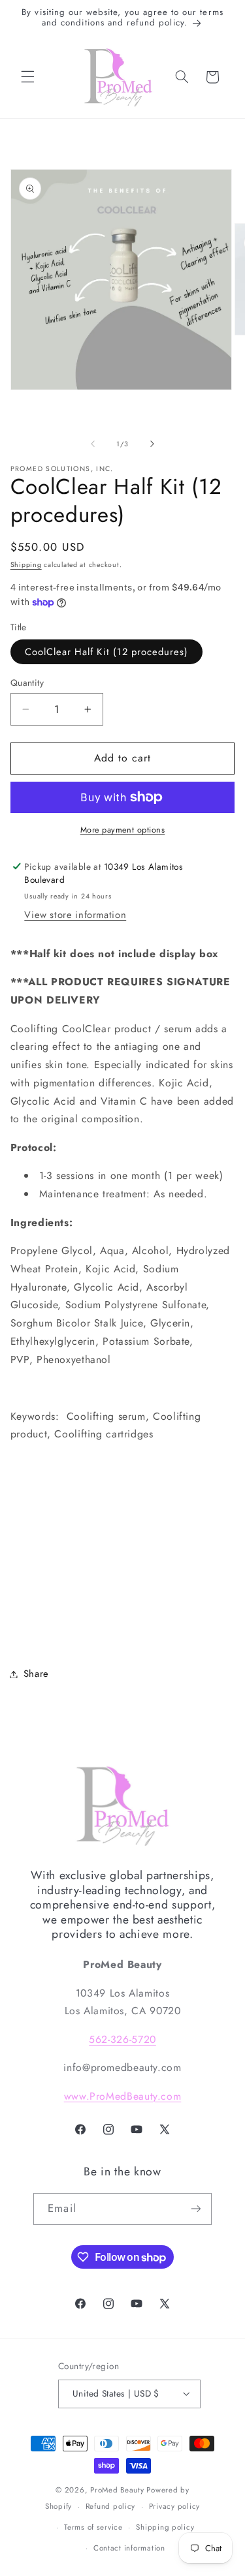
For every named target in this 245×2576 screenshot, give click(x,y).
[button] (27, 77)
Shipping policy (165, 2527)
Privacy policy (174, 2506)
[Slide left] (93, 444)
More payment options (123, 830)
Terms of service (93, 2527)
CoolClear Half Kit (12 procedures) (107, 652)
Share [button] (36, 1674)
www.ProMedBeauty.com (123, 2096)
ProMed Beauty (117, 2490)
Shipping (26, 565)
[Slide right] (152, 444)
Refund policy (111, 2506)
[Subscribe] (195, 2209)
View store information (75, 915)
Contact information (129, 2548)
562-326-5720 (122, 2039)
